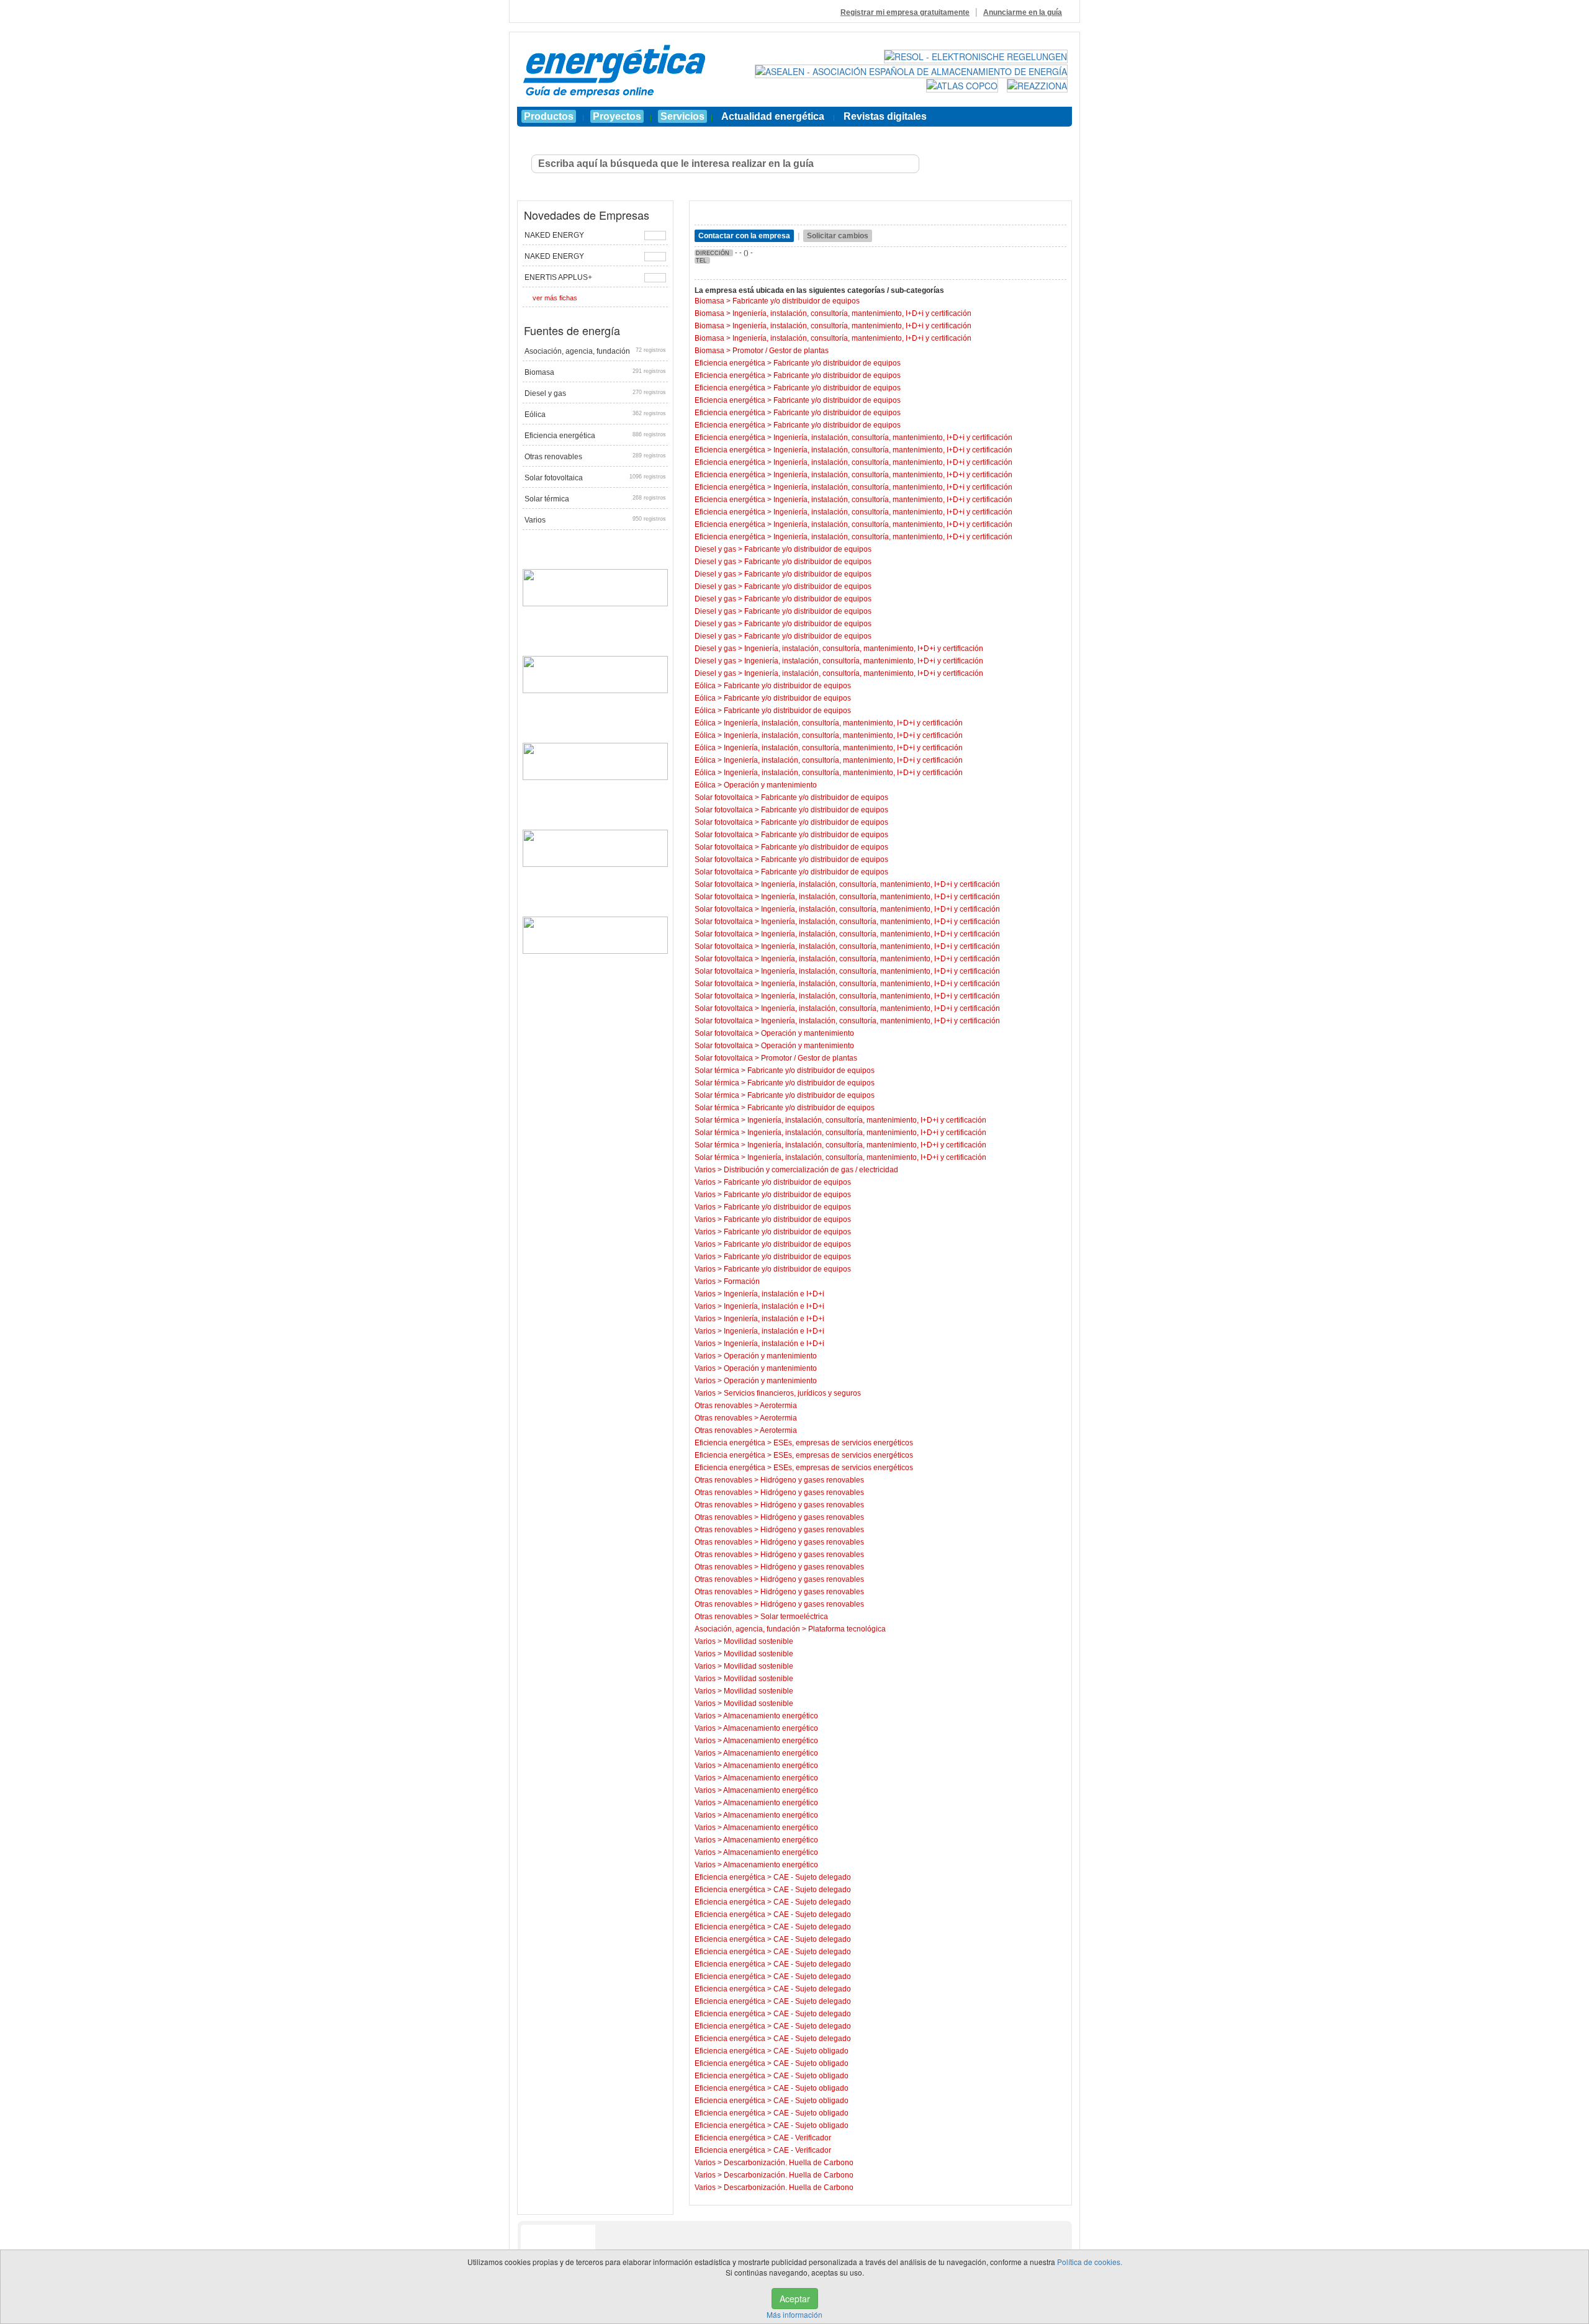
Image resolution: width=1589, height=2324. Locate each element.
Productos (549, 116)
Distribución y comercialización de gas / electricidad (811, 1170)
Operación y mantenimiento (770, 785)
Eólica (595, 415)
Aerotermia (778, 1406)
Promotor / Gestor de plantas (781, 351)
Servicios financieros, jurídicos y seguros (792, 1393)
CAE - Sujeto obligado (811, 2051)
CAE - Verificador (802, 2138)
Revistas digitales (885, 116)
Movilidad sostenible (758, 1641)
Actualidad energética (773, 116)
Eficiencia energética (595, 436)
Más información (794, 2314)
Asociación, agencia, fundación (595, 351)
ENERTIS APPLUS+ (558, 277)
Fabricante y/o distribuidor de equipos (796, 301)
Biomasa (595, 372)
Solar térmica (595, 499)
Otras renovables (595, 457)
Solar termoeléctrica (794, 1617)
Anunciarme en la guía (1023, 12)
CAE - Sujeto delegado (812, 1877)
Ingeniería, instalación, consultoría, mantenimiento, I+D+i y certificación (852, 313)
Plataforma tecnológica (847, 1629)
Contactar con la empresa (744, 236)
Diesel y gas (595, 393)
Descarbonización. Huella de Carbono (789, 2163)
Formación (742, 1281)
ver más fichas (555, 298)
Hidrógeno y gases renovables (812, 1480)
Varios (595, 520)
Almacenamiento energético (771, 1716)
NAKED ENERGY (554, 235)
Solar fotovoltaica (595, 478)
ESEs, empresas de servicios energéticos (843, 1443)
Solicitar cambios (838, 236)
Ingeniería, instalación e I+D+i (774, 1294)
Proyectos (617, 116)
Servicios (682, 116)
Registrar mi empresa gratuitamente (905, 12)
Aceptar (795, 2299)
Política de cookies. (1090, 2262)
